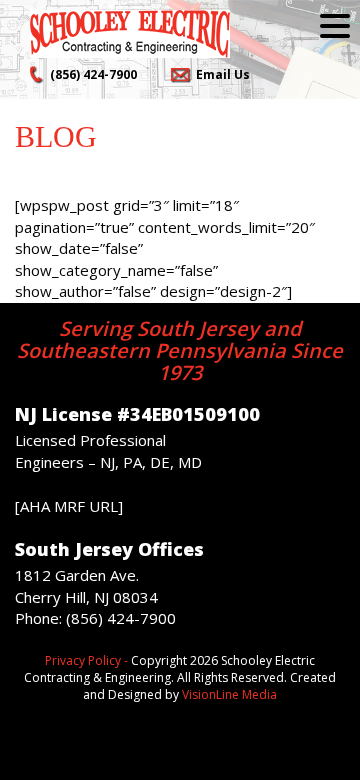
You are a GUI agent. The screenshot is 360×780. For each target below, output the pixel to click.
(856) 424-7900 (93, 74)
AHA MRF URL (69, 506)
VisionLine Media (229, 694)
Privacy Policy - (86, 660)
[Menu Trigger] (335, 25)
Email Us (223, 74)
